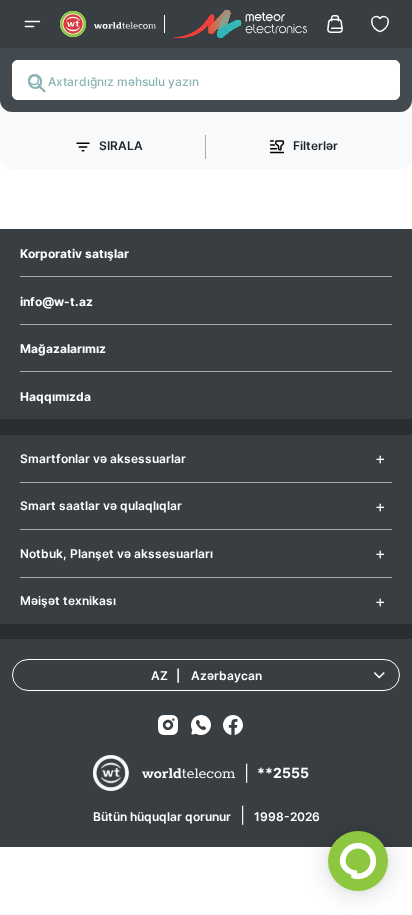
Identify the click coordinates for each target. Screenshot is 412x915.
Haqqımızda (55, 396)
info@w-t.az (56, 301)
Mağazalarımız (63, 348)
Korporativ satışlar (74, 253)
